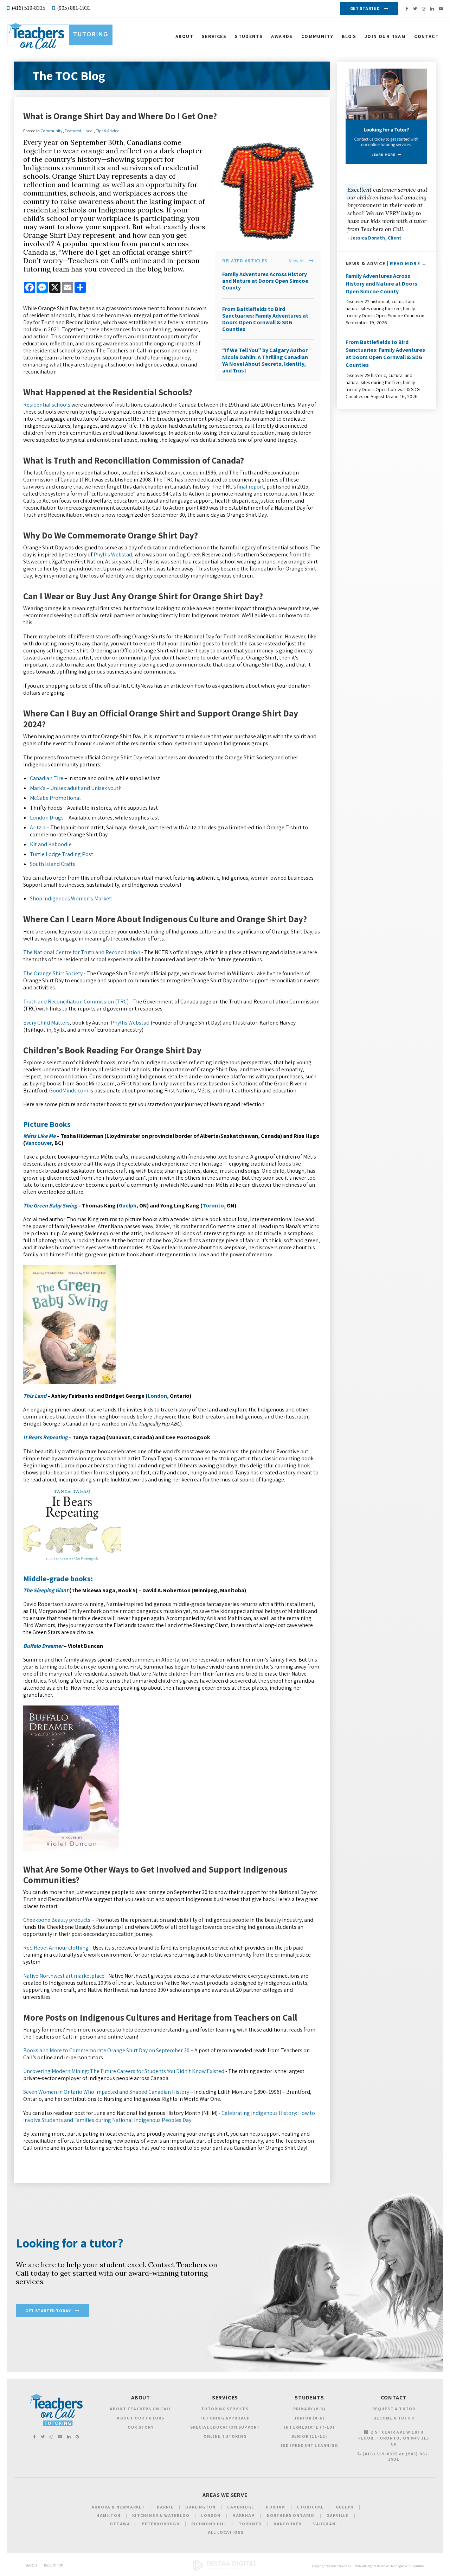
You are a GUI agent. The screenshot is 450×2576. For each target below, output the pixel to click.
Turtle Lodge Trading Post (62, 854)
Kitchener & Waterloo (161, 2515)
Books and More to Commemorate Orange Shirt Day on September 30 (106, 2050)
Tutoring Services (225, 2409)
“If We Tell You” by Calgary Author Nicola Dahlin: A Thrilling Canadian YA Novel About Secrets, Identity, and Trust (265, 360)
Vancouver (38, 1143)
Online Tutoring (225, 2436)
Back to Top (53, 2565)
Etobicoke (311, 2507)
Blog (349, 36)
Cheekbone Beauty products (57, 1920)
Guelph (128, 1206)
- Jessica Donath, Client (374, 238)
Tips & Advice (107, 131)
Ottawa (120, 2524)
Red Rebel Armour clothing (56, 1948)
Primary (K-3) (310, 2409)
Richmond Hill (209, 2524)
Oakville (337, 2515)
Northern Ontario (291, 2515)
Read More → (408, 263)
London (157, 1396)
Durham (275, 2507)
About (184, 36)
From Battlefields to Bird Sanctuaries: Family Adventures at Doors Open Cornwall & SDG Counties (265, 319)
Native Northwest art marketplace (64, 1976)
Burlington (200, 2507)
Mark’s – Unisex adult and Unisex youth (76, 788)
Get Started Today (48, 2311)
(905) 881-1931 (74, 8)
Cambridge (241, 2507)
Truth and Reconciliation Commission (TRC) (76, 1002)
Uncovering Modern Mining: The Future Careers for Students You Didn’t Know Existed (124, 2071)
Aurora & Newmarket (118, 2507)
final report (250, 487)
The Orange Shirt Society (53, 973)
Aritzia (38, 827)
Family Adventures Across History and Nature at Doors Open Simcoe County (265, 281)
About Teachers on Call (141, 2409)
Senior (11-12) (310, 2436)
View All (297, 261)
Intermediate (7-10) (309, 2427)
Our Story (141, 2427)
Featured (73, 131)
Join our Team (385, 36)
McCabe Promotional (55, 798)
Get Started (365, 8)
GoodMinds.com (69, 1091)
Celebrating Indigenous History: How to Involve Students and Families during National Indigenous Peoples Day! (169, 2116)
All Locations (226, 2532)
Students (249, 36)
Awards (282, 36)
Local (88, 131)
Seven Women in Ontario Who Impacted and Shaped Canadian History (106, 2092)
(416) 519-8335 (28, 8)
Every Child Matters (46, 1023)
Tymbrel (419, 2566)
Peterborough (160, 2524)
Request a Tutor (394, 2409)
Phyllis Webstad (113, 554)
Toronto (213, 1206)
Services (214, 36)
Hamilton (108, 2515)
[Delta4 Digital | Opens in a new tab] (225, 2569)
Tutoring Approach (225, 2418)
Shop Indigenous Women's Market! (71, 898)
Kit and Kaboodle (51, 844)
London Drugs (47, 818)
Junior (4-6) (309, 2418)
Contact (426, 36)
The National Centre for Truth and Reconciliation (82, 952)
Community (317, 36)
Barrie (165, 2507)
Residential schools (47, 405)
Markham (244, 2515)
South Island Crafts (53, 864)
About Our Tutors (140, 2418)
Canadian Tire (47, 778)
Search (31, 2565)
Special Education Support (225, 2427)
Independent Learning (309, 2445)
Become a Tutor (394, 2418)
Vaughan (324, 2524)
